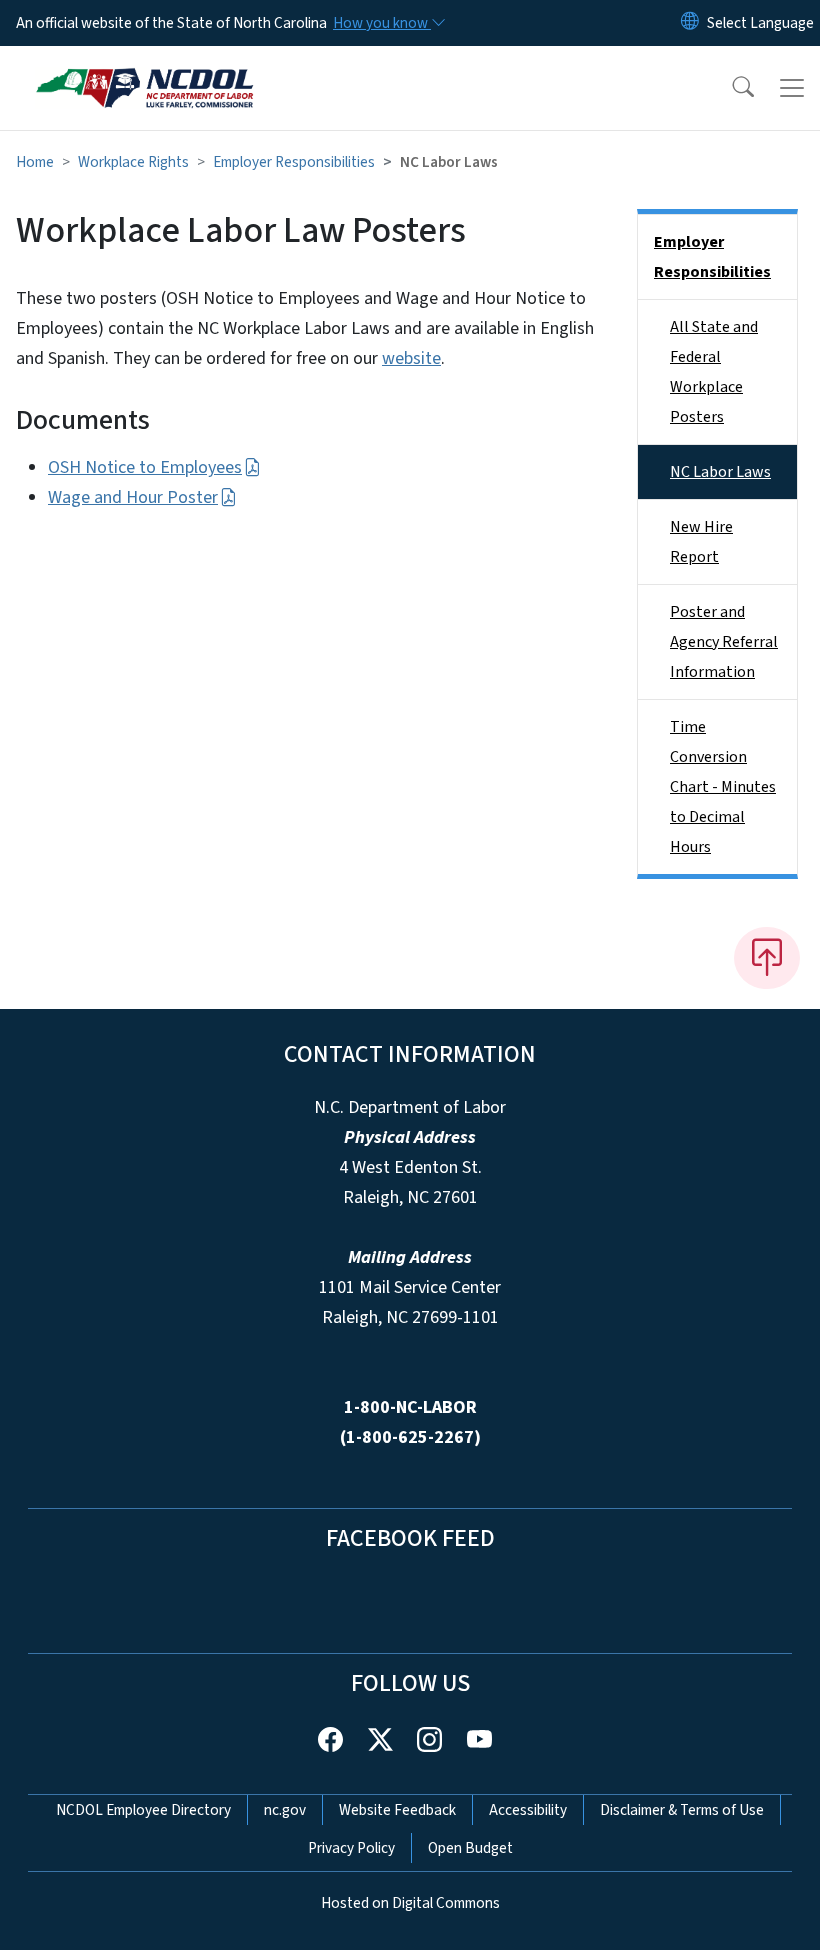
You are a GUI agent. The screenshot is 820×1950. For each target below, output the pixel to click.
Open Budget (470, 1848)
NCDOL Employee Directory (143, 1810)
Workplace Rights (133, 162)
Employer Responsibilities (294, 162)
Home (35, 162)
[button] (730, 88)
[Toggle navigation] (792, 88)
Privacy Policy (351, 1848)
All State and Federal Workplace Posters (714, 372)
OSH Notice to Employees (145, 467)
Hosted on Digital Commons (410, 1903)
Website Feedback (397, 1810)
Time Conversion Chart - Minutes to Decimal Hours (723, 787)
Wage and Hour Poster (133, 497)
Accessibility (528, 1810)
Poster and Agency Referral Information (724, 642)
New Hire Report (701, 542)
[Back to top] (767, 958)
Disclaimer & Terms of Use (682, 1810)
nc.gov (285, 1810)
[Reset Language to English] (690, 23)
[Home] (144, 69)
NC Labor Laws (720, 472)
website (411, 358)
